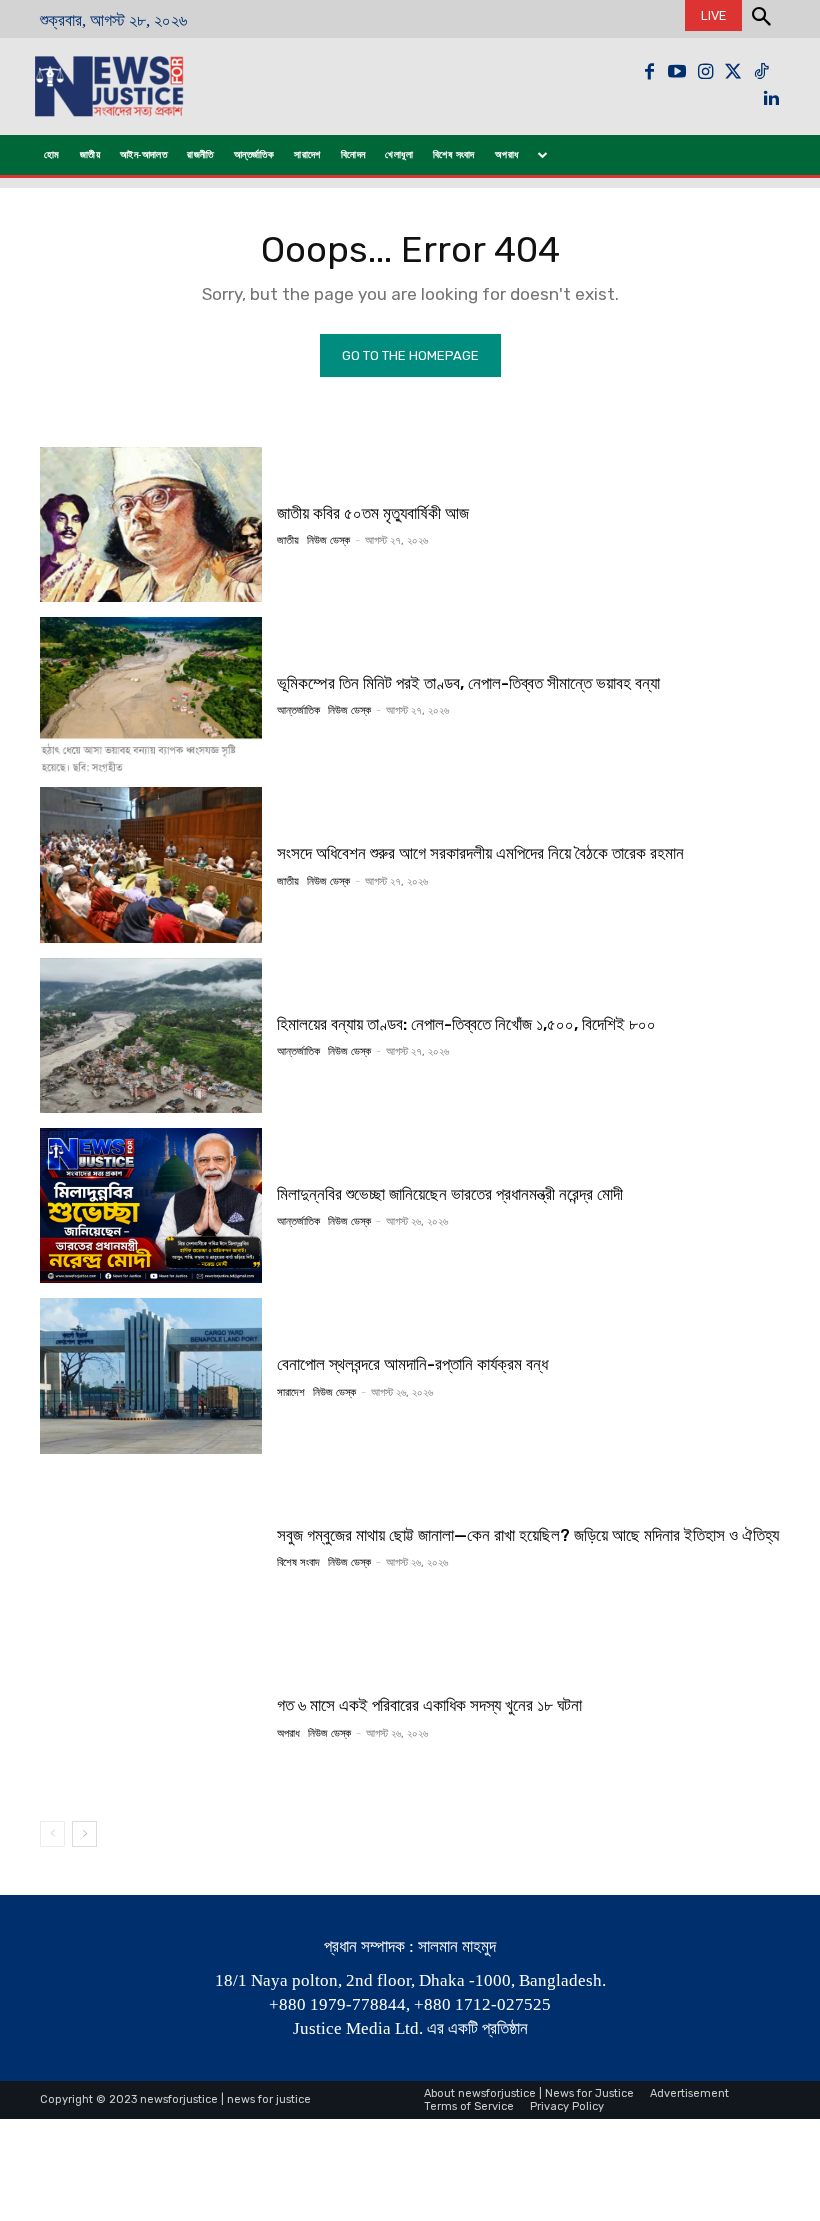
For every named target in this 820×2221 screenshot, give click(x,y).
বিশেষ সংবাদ (298, 1562)
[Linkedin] (771, 100)
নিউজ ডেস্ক (328, 540)
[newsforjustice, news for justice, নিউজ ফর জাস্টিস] (138, 86)
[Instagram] (705, 72)
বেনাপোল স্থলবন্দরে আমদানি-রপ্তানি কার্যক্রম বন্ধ (412, 1364)
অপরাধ (288, 1733)
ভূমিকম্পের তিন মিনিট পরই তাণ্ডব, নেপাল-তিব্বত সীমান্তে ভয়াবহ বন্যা (468, 683)
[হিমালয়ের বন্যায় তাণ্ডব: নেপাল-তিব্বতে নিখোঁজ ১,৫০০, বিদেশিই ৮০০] (151, 1035)
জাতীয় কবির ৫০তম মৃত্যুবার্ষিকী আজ (373, 513)
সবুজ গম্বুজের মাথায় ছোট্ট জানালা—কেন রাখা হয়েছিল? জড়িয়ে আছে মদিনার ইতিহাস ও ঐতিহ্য (528, 1535)
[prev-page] (52, 1834)
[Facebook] (649, 72)
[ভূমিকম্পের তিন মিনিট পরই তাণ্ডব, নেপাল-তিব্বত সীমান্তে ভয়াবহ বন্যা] (151, 694)
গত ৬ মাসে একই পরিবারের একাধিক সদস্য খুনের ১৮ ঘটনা (429, 1705)
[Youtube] (677, 72)
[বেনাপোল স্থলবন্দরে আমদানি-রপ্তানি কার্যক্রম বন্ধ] (151, 1375)
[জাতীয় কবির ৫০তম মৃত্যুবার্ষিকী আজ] (151, 524)
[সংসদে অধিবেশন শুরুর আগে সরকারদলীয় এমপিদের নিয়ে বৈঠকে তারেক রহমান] (151, 864)
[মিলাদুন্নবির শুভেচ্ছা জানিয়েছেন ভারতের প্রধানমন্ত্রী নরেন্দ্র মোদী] (151, 1205)
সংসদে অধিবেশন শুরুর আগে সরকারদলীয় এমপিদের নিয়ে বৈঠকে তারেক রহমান (480, 853)
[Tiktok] (761, 72)
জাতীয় (288, 540)
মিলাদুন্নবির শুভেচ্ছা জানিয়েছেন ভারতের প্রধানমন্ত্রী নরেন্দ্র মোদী (450, 1194)
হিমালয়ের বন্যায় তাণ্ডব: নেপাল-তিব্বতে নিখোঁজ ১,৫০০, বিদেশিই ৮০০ (466, 1024)
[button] (761, 19)
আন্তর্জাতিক (298, 710)
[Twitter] (733, 72)
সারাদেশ (291, 1392)
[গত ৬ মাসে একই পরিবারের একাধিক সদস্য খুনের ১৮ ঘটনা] (151, 1716)
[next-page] (84, 1834)
